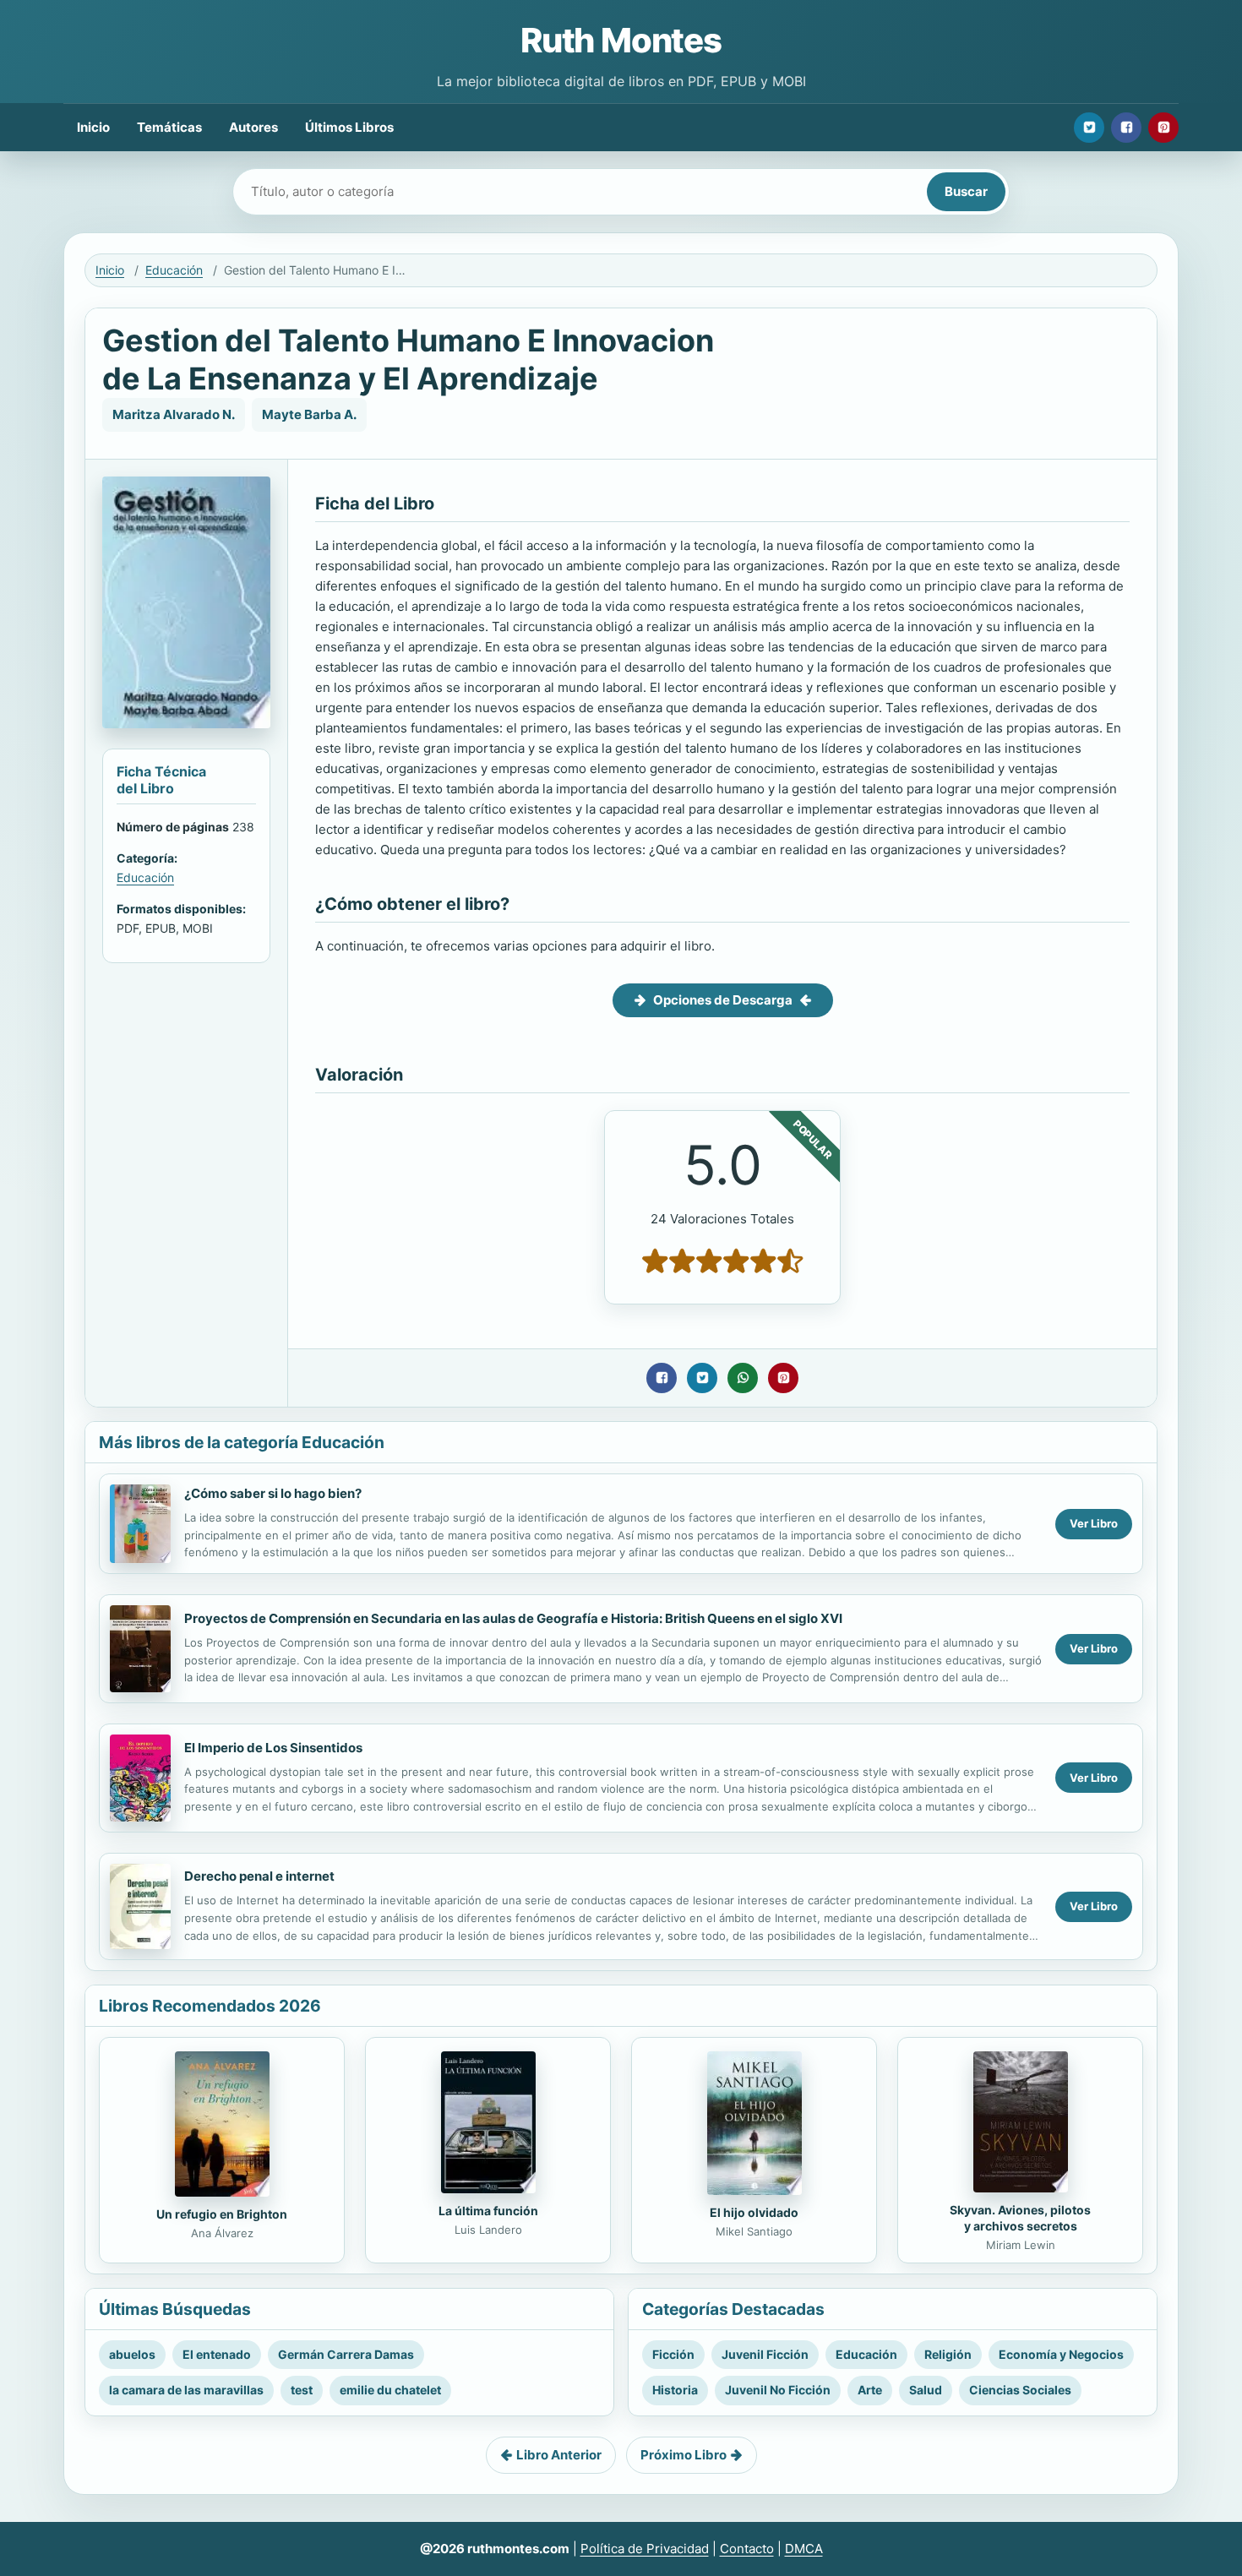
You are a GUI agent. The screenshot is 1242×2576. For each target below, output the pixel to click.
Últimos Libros (349, 127)
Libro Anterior (559, 2455)
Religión (948, 2354)
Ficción (673, 2354)
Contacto (747, 2549)
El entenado (217, 2354)
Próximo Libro (684, 2455)
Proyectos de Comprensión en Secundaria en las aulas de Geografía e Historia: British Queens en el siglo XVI (513, 1618)
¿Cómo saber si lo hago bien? (273, 1493)
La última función (488, 2211)
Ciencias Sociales (1020, 2390)
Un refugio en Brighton (222, 2214)
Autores (253, 127)
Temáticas (169, 127)
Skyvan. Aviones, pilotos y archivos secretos (1020, 2218)
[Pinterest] (1163, 128)
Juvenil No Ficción (778, 2390)
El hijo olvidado (754, 2212)
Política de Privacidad (645, 2549)
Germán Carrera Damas (346, 2354)
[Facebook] (1126, 128)
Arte (870, 2390)
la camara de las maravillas (186, 2390)
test (302, 2390)
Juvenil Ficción (765, 2354)
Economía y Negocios (1061, 2354)
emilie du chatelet (390, 2390)
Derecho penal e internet (259, 1876)
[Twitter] (1089, 128)
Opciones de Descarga (723, 1000)
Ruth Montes (621, 40)
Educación (174, 270)
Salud (926, 2390)
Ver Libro (1094, 1523)
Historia (675, 2390)
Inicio (93, 127)
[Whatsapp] (743, 1378)
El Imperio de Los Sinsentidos (273, 1748)
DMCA (804, 2549)
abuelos (132, 2354)
